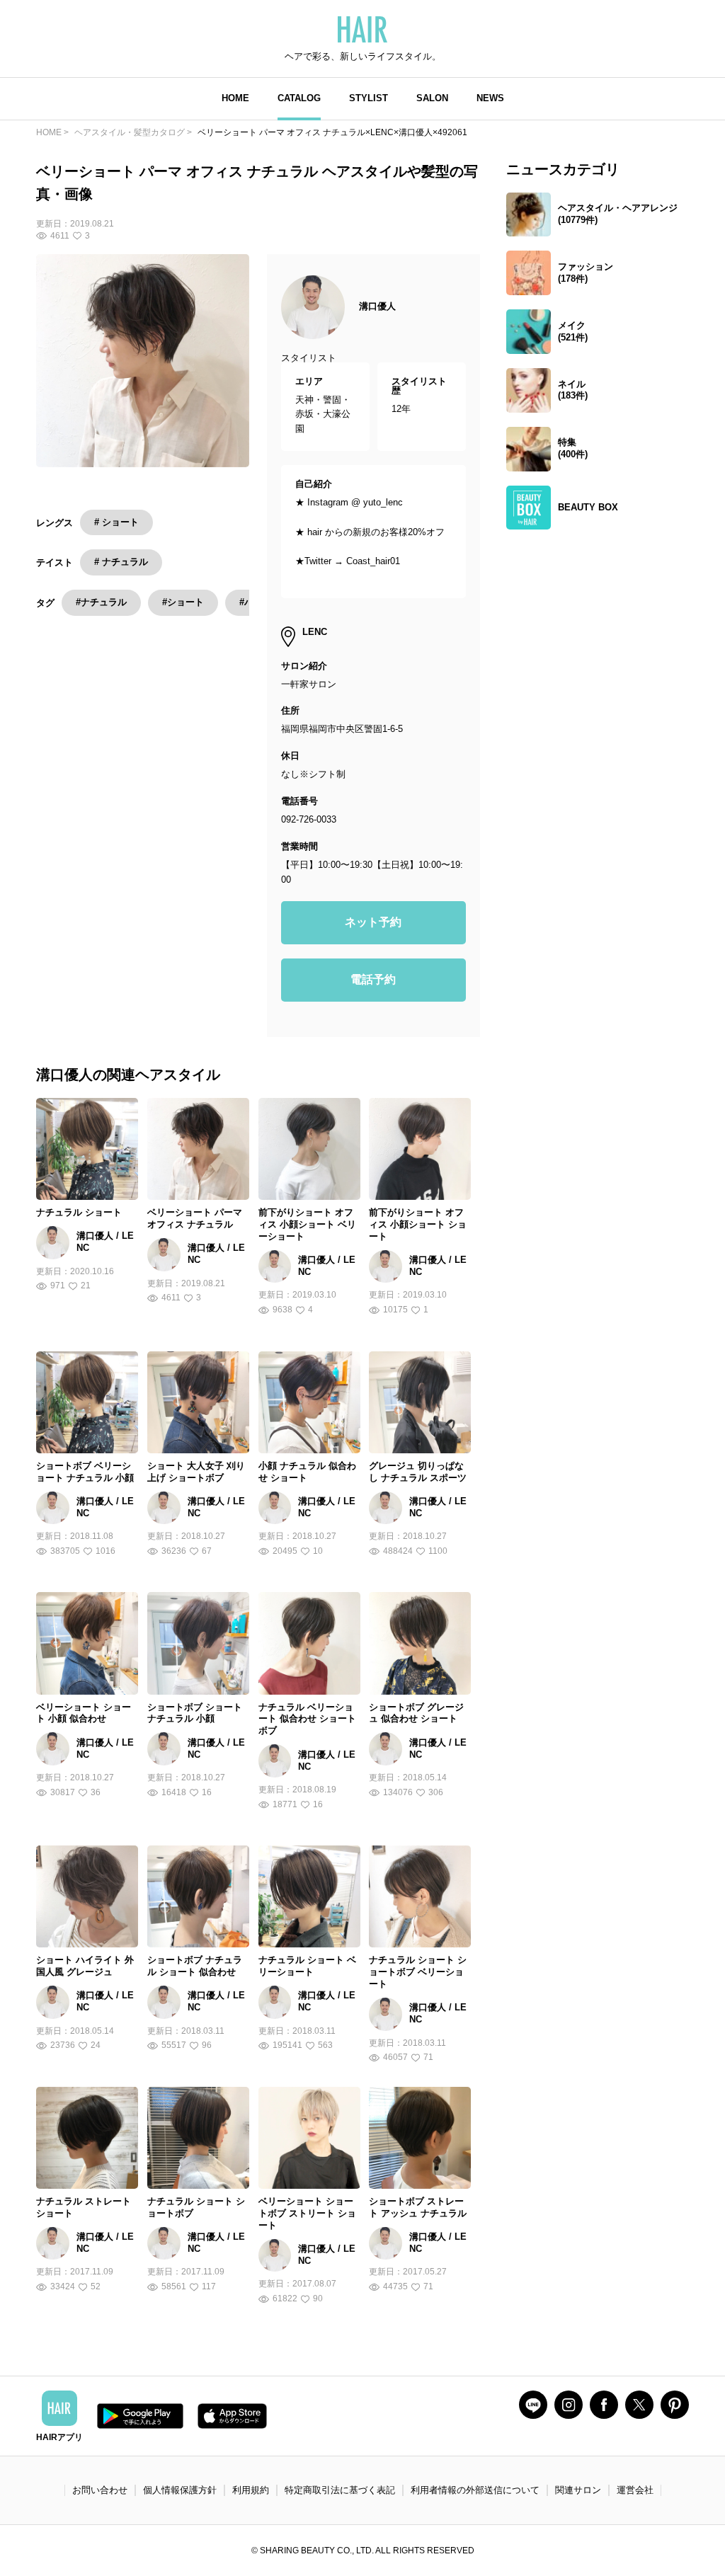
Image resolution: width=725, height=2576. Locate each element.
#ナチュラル (101, 602)
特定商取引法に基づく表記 (340, 2490)
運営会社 (635, 2490)
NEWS (490, 98)
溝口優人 (377, 306)
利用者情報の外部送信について (475, 2490)
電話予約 (373, 979)
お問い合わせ (100, 2490)
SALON (432, 98)
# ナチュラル (121, 562)
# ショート (116, 522)
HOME (235, 98)
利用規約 (251, 2490)
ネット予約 (373, 922)
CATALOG (299, 98)
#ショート (183, 602)
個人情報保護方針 (180, 2490)
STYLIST (369, 98)
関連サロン (578, 2490)
